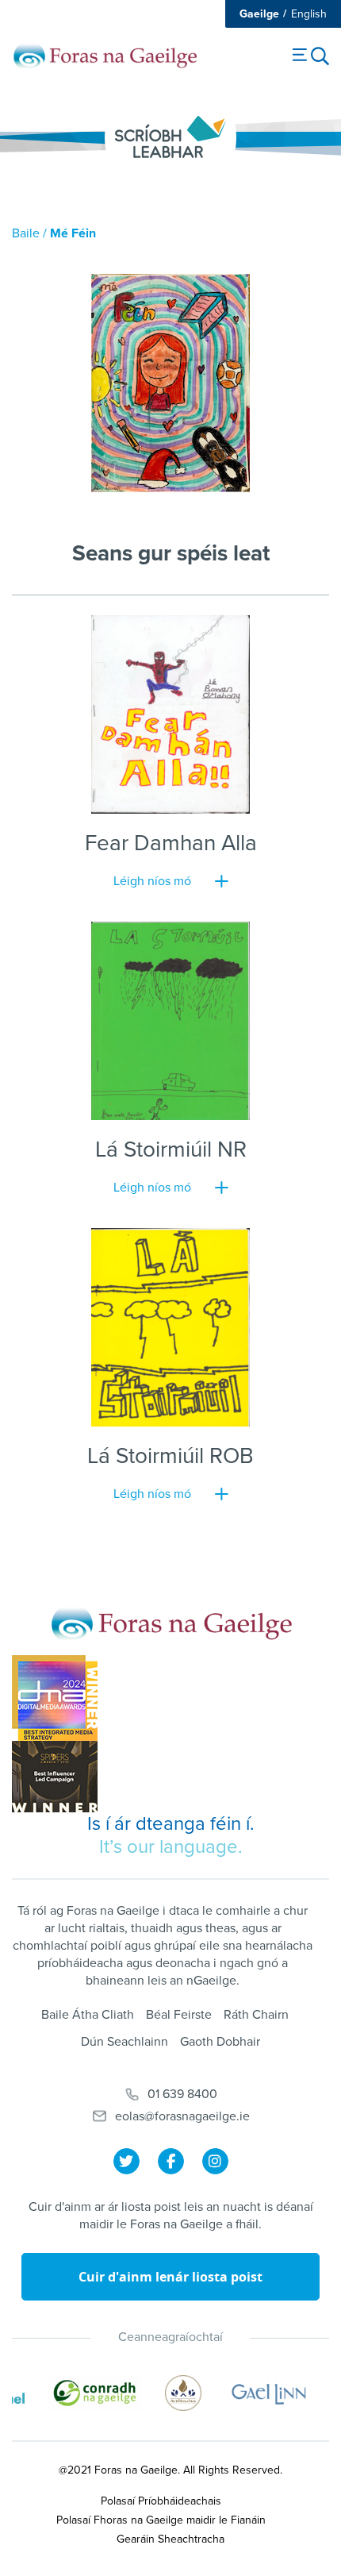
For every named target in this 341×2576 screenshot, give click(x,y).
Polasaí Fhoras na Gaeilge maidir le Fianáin (161, 2520)
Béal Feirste (179, 2015)
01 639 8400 (182, 2094)
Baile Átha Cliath (88, 2015)
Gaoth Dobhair (220, 2042)
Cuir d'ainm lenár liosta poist (170, 2277)
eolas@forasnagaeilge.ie (182, 2116)
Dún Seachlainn (125, 2042)
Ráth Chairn (256, 2015)
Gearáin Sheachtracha (170, 2539)
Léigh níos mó (152, 881)
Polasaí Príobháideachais (161, 2501)
